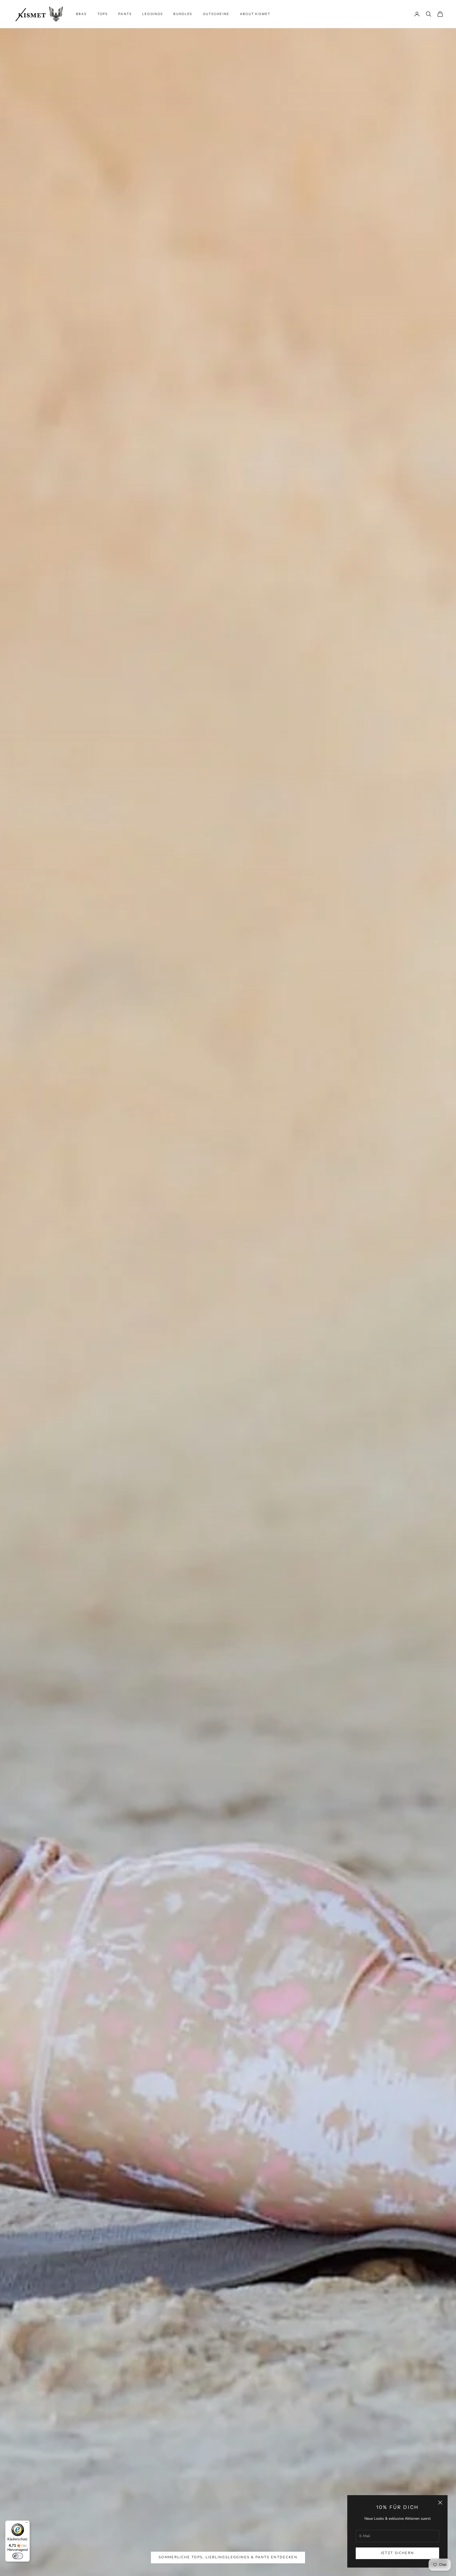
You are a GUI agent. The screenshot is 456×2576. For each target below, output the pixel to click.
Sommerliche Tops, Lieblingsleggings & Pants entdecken (228, 2557)
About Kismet (255, 14)
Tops (103, 14)
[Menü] (27, 2524)
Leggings (153, 14)
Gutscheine (216, 14)
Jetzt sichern (397, 2553)
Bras (81, 14)
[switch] (18, 2556)
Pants (125, 14)
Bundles (183, 14)
